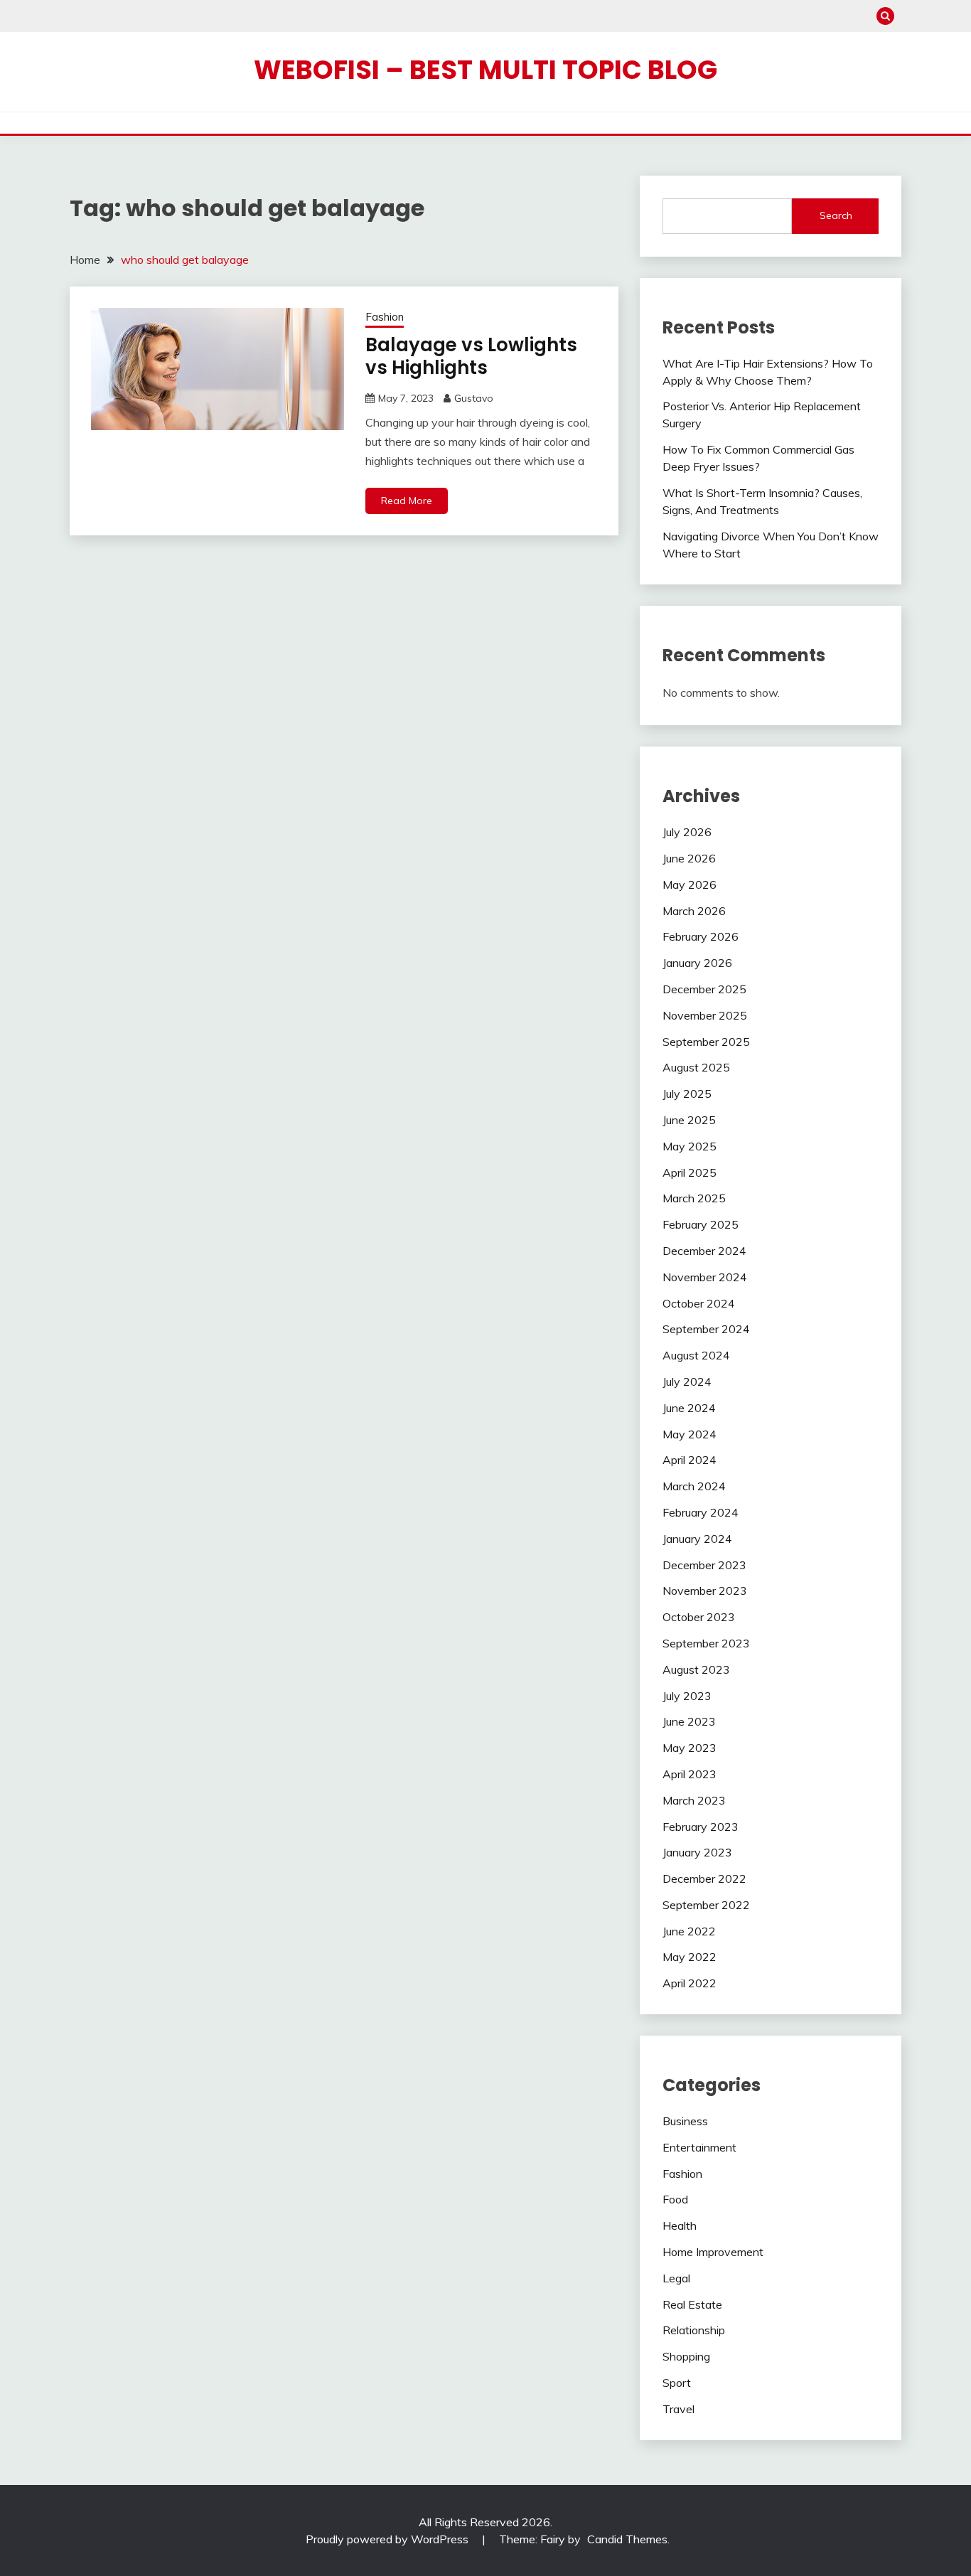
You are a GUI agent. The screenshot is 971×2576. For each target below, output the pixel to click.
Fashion (385, 317)
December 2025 (704, 989)
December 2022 (704, 1878)
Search (836, 215)
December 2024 (704, 1251)
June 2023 (689, 1721)
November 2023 (705, 1591)
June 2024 (689, 1408)
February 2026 (701, 936)
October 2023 (699, 1617)
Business (685, 2121)
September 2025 (706, 1042)
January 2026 (697, 963)
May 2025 (690, 1146)
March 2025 (694, 1198)
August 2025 (696, 1067)
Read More (407, 501)
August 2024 (696, 1355)
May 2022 (690, 1957)
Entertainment (699, 2147)
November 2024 (705, 1277)
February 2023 (701, 1827)
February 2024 (701, 1512)
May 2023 (690, 1748)
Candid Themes (627, 2539)
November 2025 (705, 1015)
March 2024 (694, 1486)
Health (680, 2225)
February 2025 (701, 1224)
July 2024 (687, 1381)
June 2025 (689, 1120)
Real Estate (692, 2304)
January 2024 (697, 1539)
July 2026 (687, 832)
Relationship (694, 2330)
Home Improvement (713, 2252)
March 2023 (694, 1800)
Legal (676, 2278)
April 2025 (690, 1172)
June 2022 (689, 1931)
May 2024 (690, 1434)
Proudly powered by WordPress (388, 2539)
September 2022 (706, 1905)
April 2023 (690, 1774)
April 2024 (690, 1460)
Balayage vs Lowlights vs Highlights (471, 357)
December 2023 (704, 1565)
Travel (678, 2409)
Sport (677, 2383)
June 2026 (689, 858)
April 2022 (690, 1983)
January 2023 (697, 1852)
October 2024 (699, 1303)
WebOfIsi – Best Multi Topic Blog (485, 70)
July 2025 (687, 1094)
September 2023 (706, 1643)
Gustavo (474, 398)
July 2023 (687, 1696)
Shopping (686, 2356)
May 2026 (690, 885)
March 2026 (694, 911)
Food (675, 2199)
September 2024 (706, 1329)
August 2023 (696, 1669)
